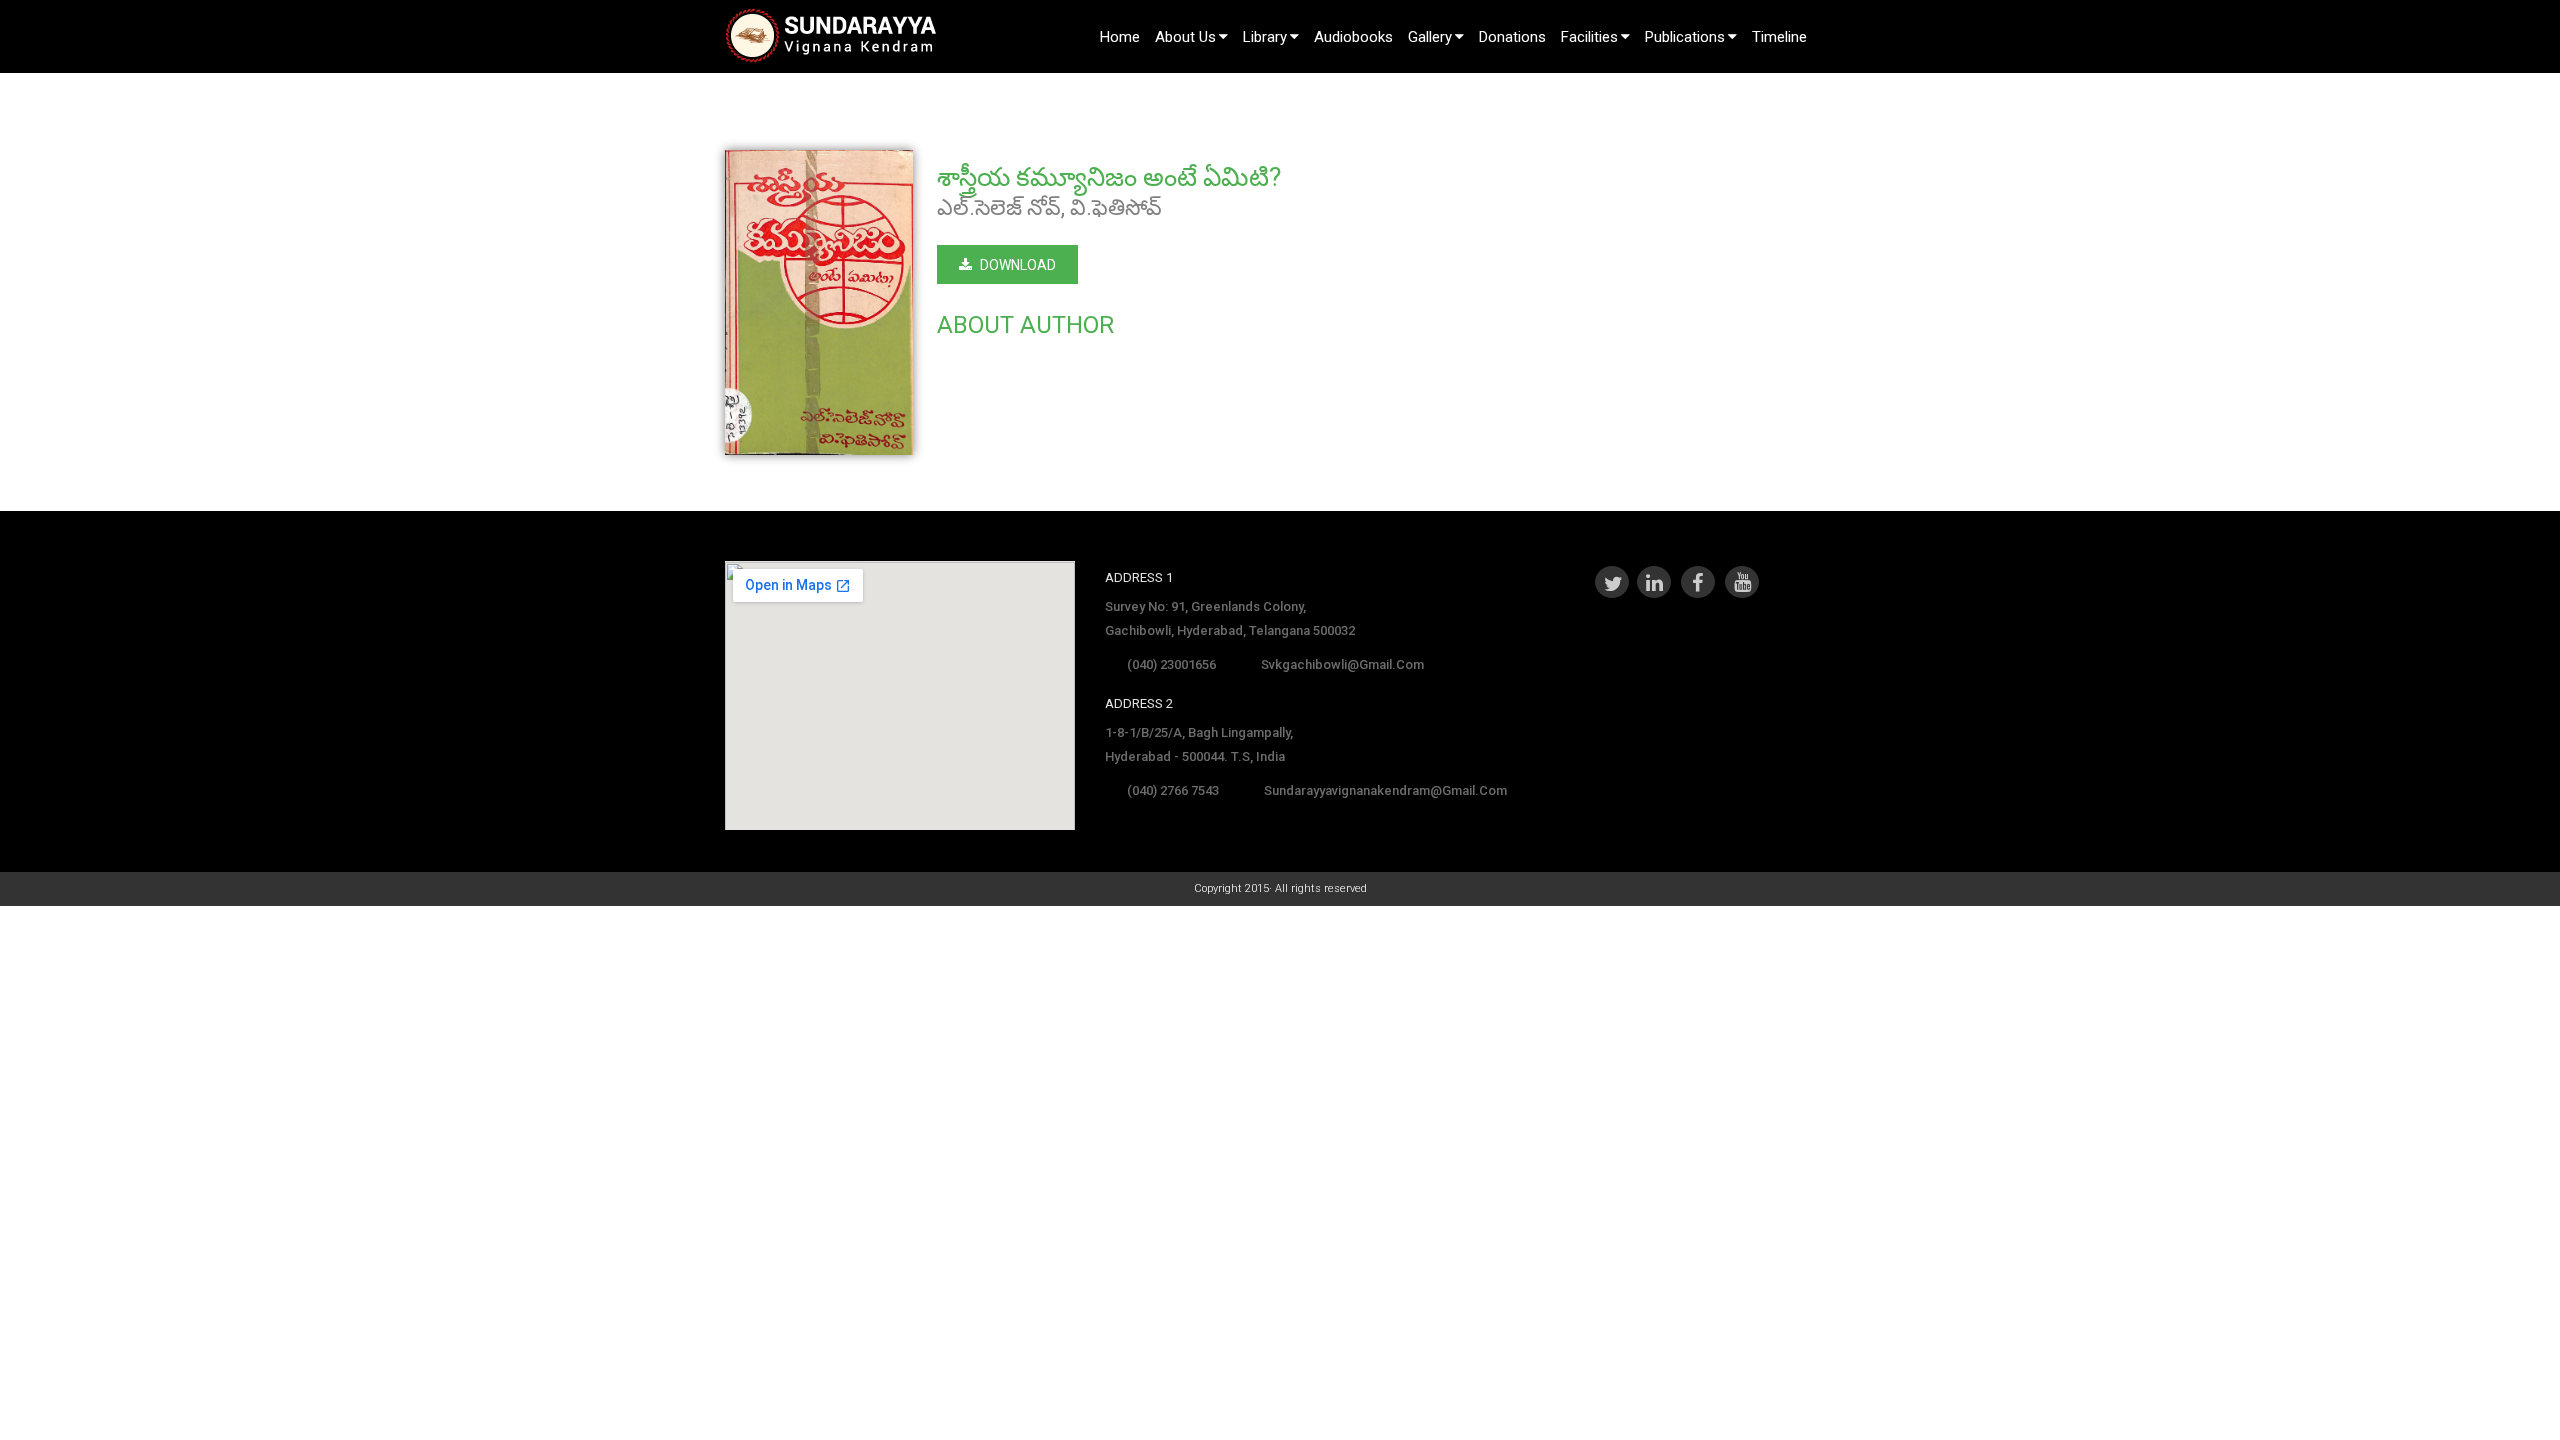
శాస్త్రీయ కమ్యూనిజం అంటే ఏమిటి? (1109, 177)
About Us (1185, 37)
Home (1120, 37)
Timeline (1779, 37)
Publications (1685, 37)
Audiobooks (1353, 37)
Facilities (1589, 37)
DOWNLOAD (1018, 265)
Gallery (1430, 37)
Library (1265, 37)
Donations (1512, 37)
